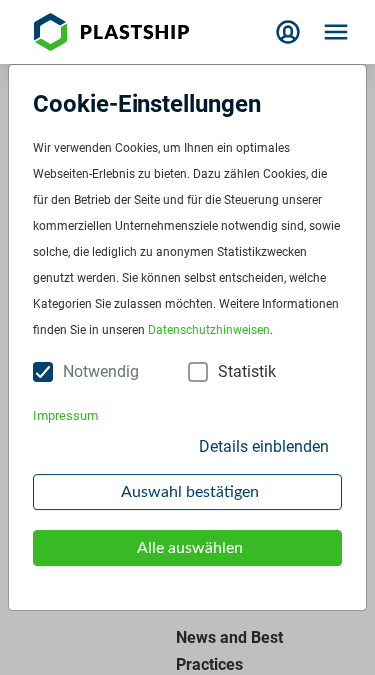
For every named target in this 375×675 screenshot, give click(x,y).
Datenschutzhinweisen (209, 330)
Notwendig (101, 371)
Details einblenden (264, 446)
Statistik (247, 371)
